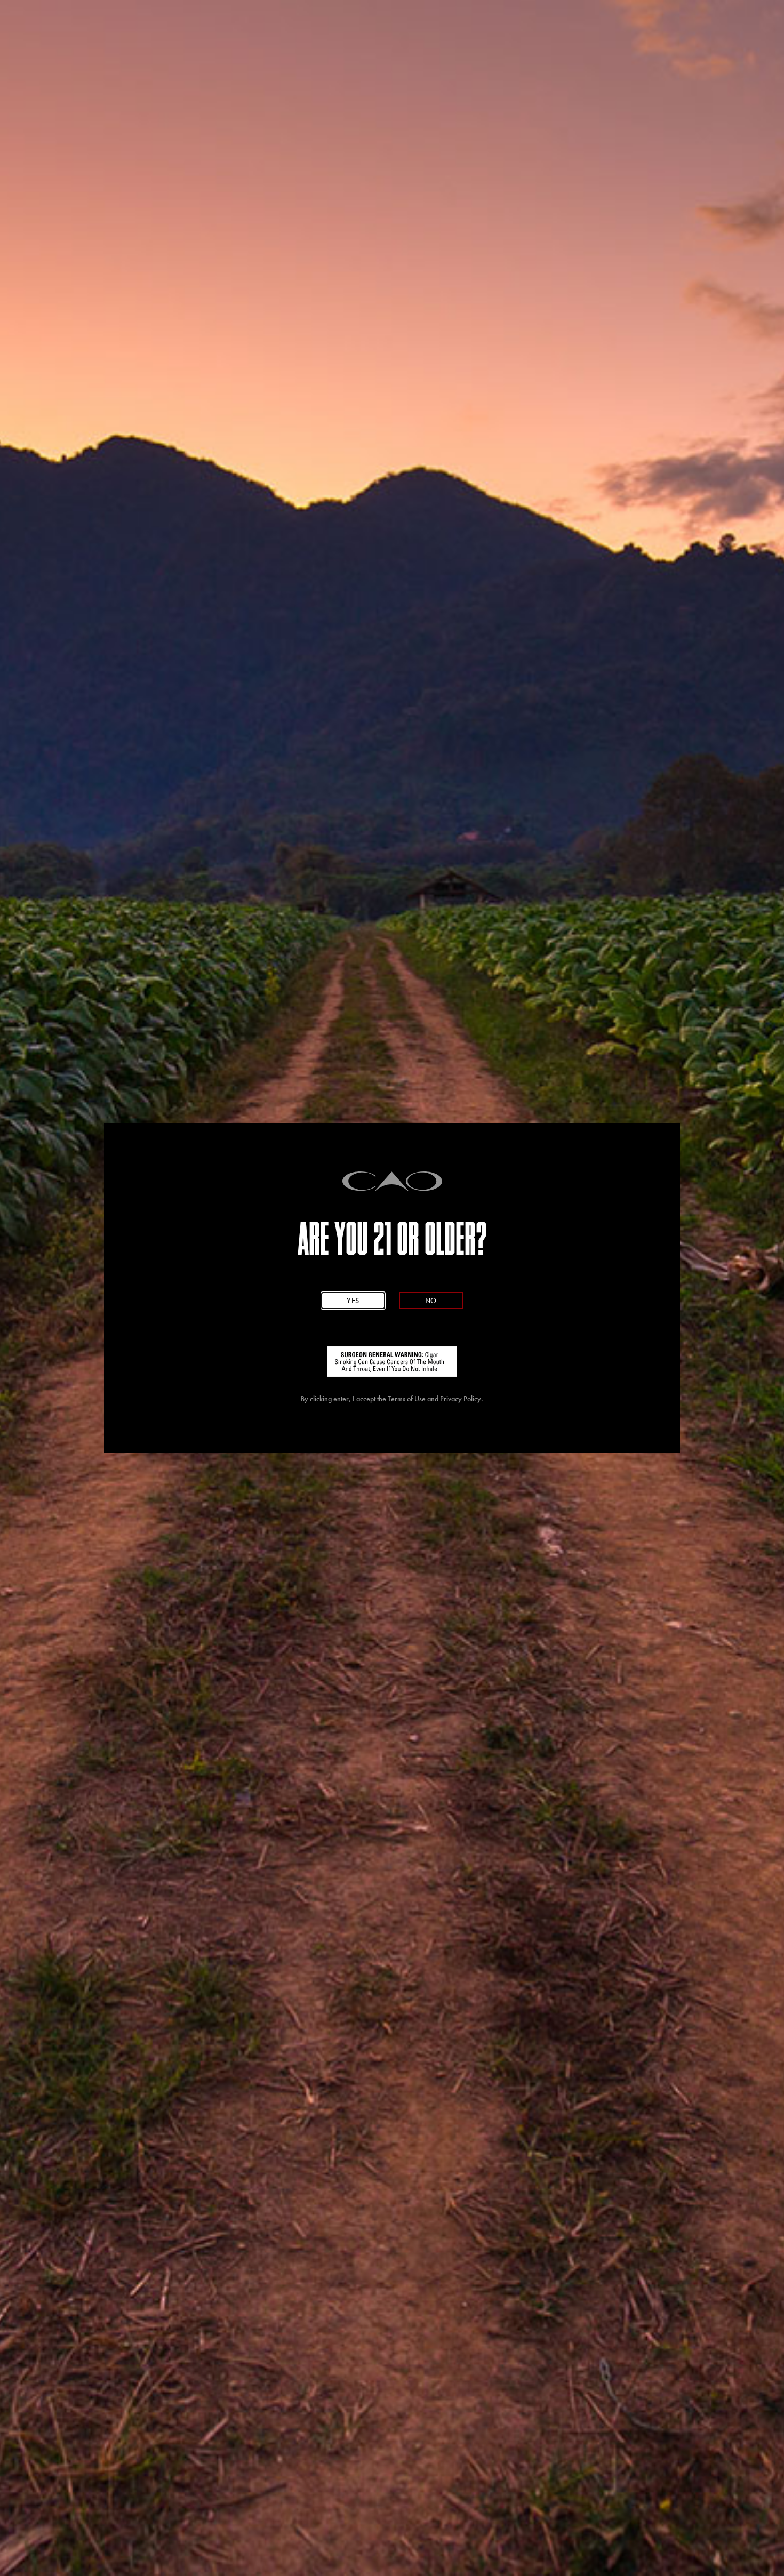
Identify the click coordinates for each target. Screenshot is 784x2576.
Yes (353, 1301)
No (431, 1301)
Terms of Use (407, 1399)
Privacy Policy (461, 1399)
